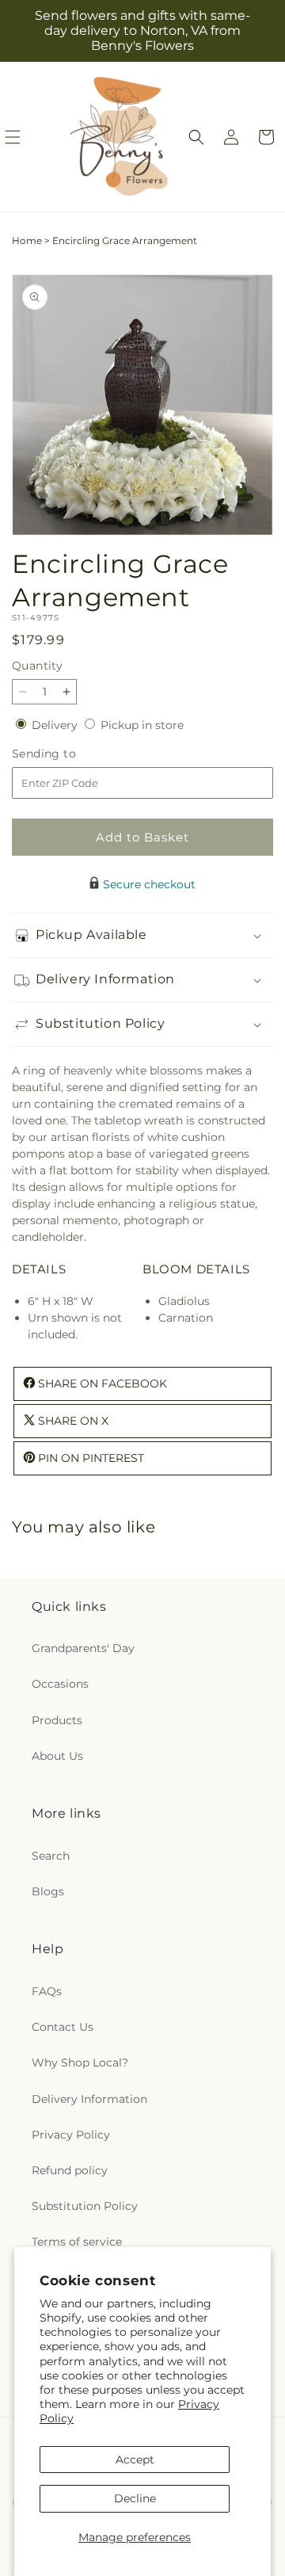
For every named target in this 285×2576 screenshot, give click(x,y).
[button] (196, 137)
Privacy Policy (71, 2135)
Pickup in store (142, 725)
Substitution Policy (85, 2206)
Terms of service (77, 2242)
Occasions (60, 1684)
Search (51, 1856)
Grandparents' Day (83, 1648)
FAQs (47, 1991)
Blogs (48, 1891)
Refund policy (70, 2170)
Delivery (56, 725)
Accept (135, 2460)
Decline (135, 2498)
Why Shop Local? (80, 2063)
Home (27, 240)
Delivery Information (89, 2099)
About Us (57, 1756)
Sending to (68, 754)
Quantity (37, 666)
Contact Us (63, 2027)
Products (57, 1720)
